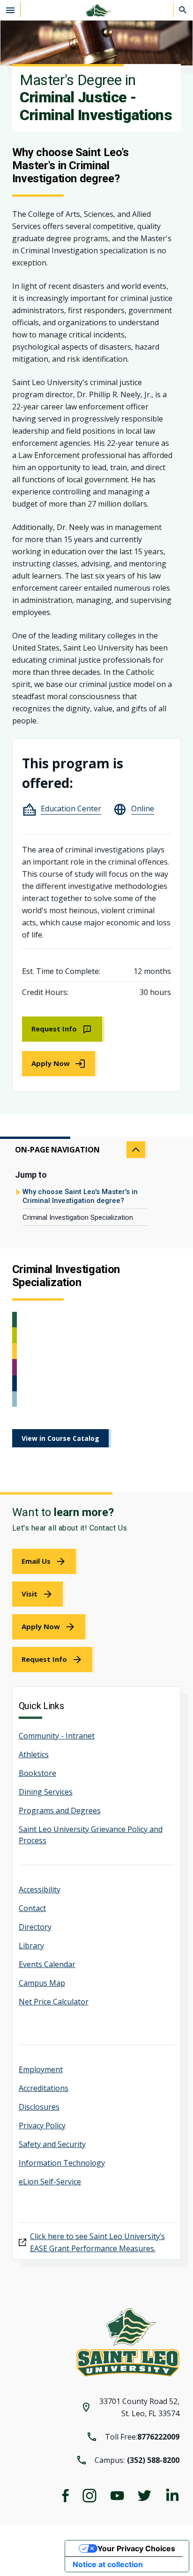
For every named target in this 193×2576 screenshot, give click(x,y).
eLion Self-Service (50, 2182)
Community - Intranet (57, 1736)
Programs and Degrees (60, 1810)
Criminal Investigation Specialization (78, 1217)
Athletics (34, 1754)
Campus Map (42, 1983)
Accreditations (44, 2088)
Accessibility (40, 1889)
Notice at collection (108, 2564)
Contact (32, 1908)
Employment (41, 2069)
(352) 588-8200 (153, 2460)
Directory (35, 1927)
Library (31, 1946)
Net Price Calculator (54, 2002)
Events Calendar (47, 1964)
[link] (63, 1029)
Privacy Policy (42, 2125)
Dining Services (46, 1792)
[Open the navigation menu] (10, 10)
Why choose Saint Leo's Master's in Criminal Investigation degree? (80, 1196)
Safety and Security (52, 2144)
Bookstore (37, 1773)
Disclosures (39, 2107)
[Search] (183, 10)
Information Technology (62, 2163)
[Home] (96, 10)
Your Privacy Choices (136, 2548)
